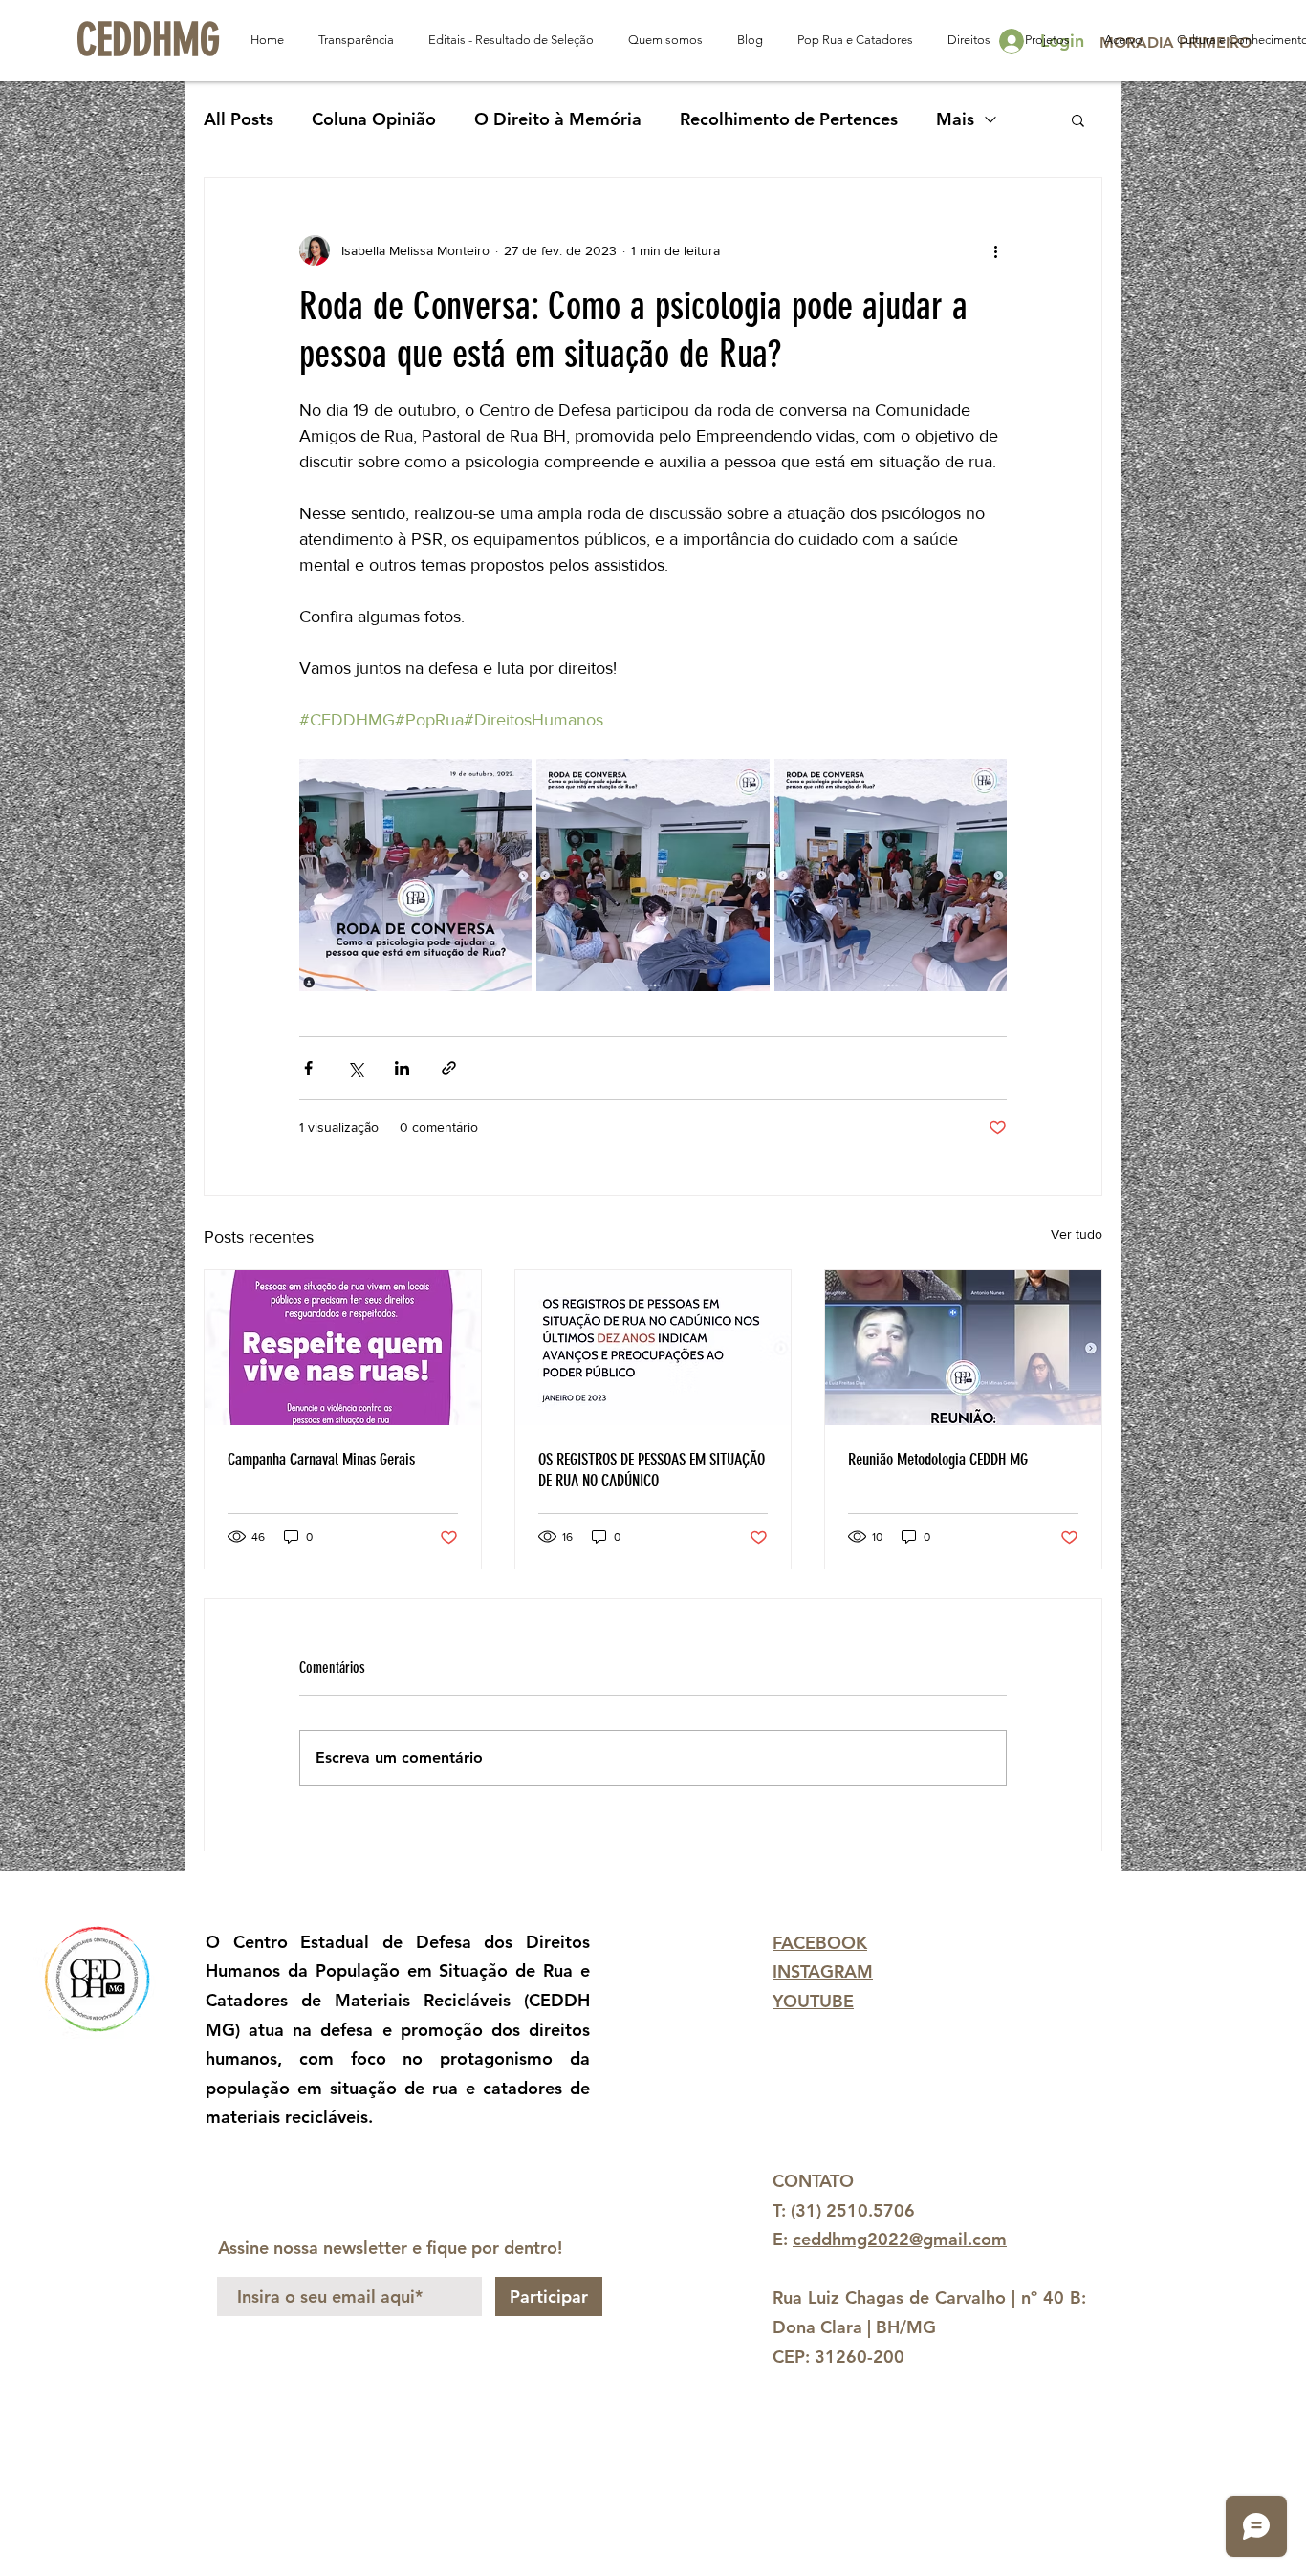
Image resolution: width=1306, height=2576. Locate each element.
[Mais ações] (995, 250)
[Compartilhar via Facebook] (308, 1068)
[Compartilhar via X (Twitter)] (355, 1068)
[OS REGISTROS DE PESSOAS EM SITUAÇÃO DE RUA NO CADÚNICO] (653, 1348)
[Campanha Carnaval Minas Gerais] (343, 1348)
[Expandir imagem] (415, 875)
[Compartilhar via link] (449, 1068)
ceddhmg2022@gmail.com (900, 2239)
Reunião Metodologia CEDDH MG (938, 1460)
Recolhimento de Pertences (789, 119)
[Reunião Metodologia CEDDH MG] (963, 1348)
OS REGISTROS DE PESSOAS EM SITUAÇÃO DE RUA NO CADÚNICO (652, 1470)
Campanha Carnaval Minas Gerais (321, 1460)
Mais (955, 119)
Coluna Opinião (374, 119)
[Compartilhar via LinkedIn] (402, 1068)
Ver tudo (1077, 1234)
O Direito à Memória (558, 119)
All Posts (239, 119)
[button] (1078, 119)
